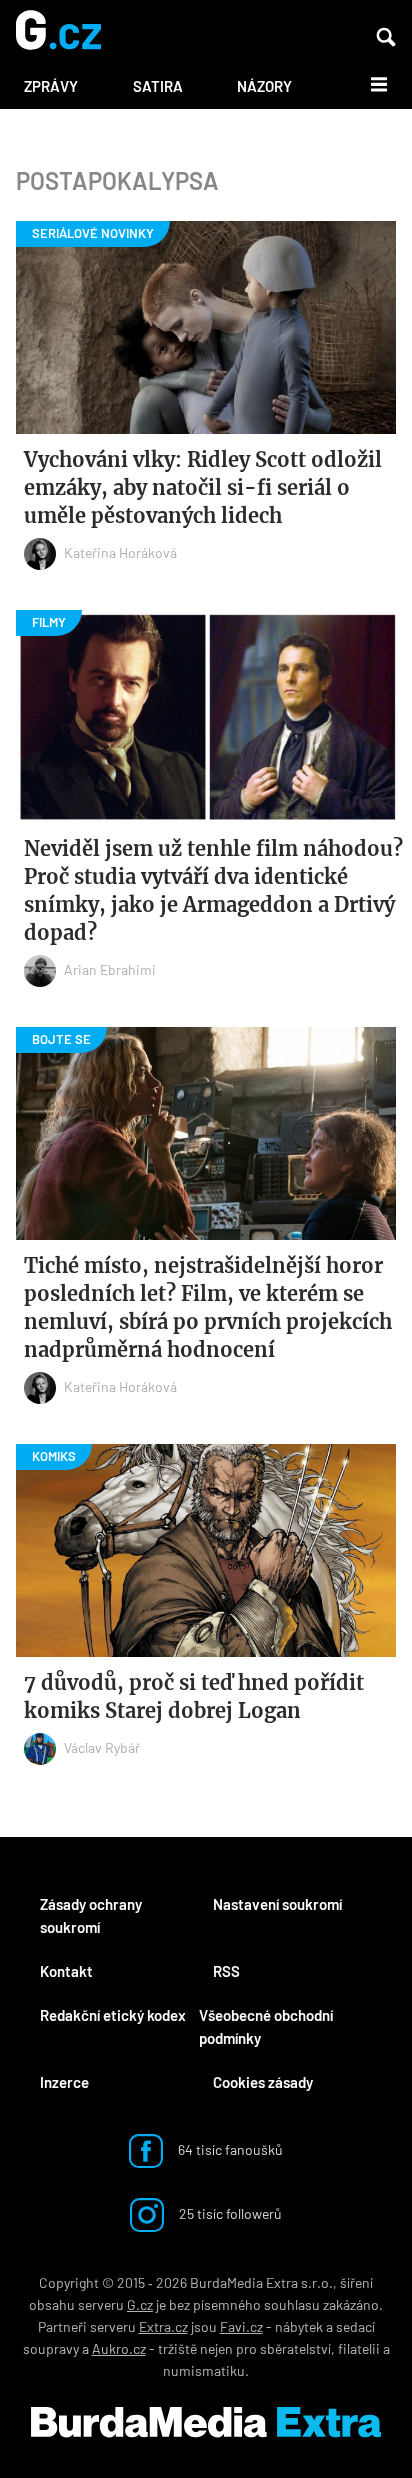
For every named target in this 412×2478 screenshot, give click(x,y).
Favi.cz (241, 2326)
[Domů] (58, 31)
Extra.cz (163, 2326)
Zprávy (51, 86)
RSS (226, 1971)
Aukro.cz (119, 2348)
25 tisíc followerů (229, 2213)
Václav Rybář (102, 1747)
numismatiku (204, 2370)
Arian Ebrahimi (110, 969)
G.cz (140, 2304)
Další (367, 83)
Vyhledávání (386, 37)
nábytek (299, 2326)
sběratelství (295, 2348)
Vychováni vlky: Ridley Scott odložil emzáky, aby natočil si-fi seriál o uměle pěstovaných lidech (203, 487)
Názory (264, 86)
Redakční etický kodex (113, 2015)
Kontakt (66, 1971)
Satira (158, 86)
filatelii (359, 2348)
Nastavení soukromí (277, 1904)
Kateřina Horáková (120, 552)
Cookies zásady (263, 2082)
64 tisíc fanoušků (229, 2149)
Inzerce (64, 2082)
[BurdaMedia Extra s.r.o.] (206, 2422)
